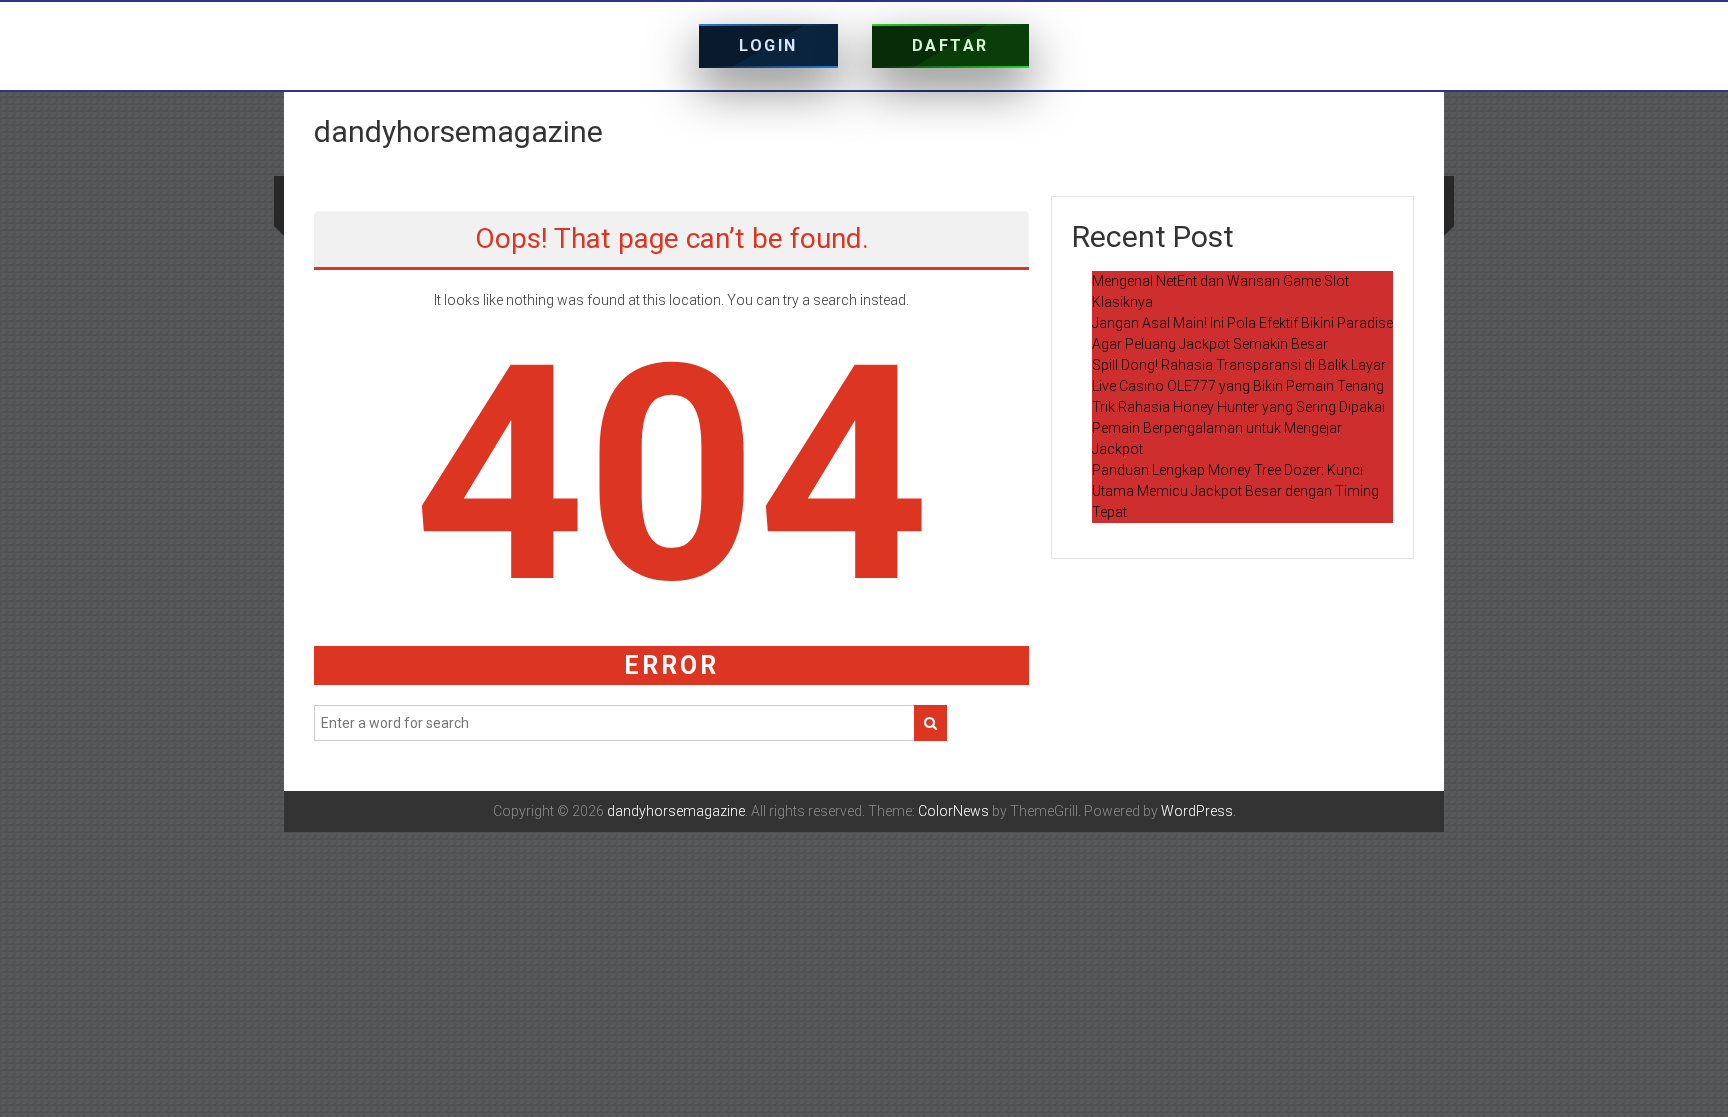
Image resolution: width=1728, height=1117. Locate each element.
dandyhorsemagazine (458, 131)
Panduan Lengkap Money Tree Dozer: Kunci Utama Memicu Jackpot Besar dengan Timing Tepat (1235, 491)
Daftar (950, 45)
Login (768, 45)
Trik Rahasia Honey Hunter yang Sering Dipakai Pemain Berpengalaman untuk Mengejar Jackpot (1238, 428)
